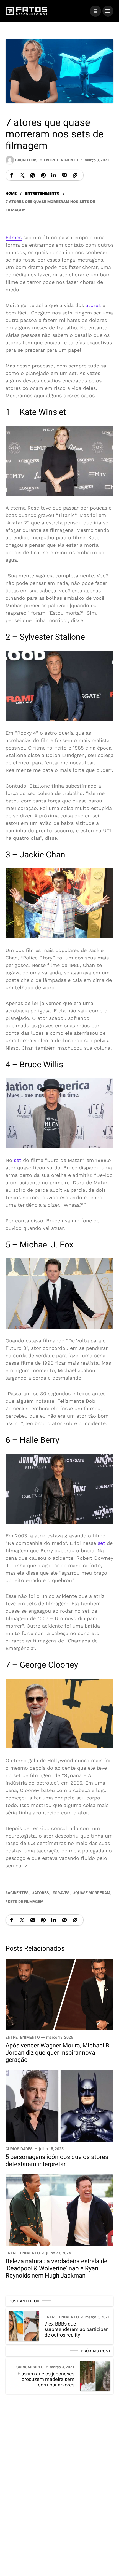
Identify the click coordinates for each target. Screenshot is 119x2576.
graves (62, 1893)
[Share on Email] (64, 175)
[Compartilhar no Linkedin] (54, 175)
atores (93, 305)
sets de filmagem (26, 1902)
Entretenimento (61, 160)
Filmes (14, 237)
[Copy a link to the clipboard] (75, 175)
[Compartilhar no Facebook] (12, 175)
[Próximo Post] (95, 2376)
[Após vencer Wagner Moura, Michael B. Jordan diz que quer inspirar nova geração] (59, 1994)
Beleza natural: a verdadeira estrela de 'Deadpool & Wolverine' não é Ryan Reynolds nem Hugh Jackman (56, 2268)
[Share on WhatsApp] (33, 175)
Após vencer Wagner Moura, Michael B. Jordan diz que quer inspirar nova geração (58, 2053)
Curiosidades (19, 2149)
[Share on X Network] (22, 175)
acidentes (18, 1893)
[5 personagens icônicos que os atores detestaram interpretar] (59, 2106)
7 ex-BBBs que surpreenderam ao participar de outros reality (76, 2330)
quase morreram (93, 1893)
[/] (95, 11)
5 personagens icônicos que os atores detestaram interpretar (57, 2161)
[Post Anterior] (24, 2326)
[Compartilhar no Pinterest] (43, 175)
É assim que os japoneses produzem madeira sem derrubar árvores (46, 2379)
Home (11, 194)
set (18, 1160)
